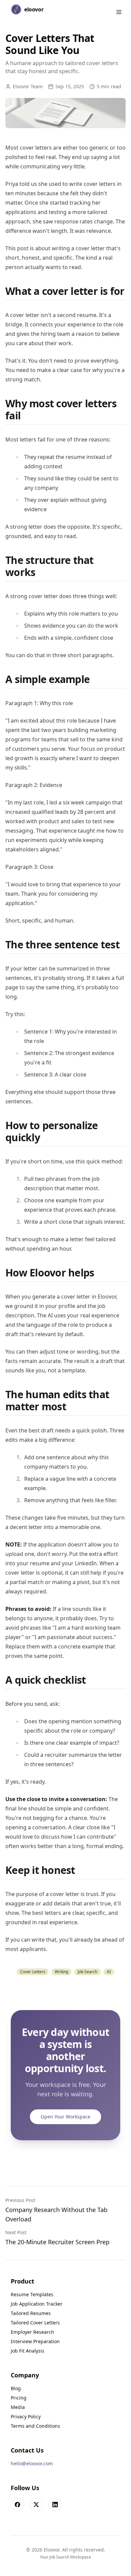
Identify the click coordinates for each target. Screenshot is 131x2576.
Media (18, 2407)
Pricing (19, 2398)
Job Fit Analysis (28, 2351)
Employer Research (32, 2332)
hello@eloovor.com (32, 2463)
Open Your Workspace (65, 2117)
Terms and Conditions (35, 2426)
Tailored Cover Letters (35, 2323)
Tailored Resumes (31, 2313)
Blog (16, 2388)
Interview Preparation (35, 2341)
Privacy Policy (26, 2416)
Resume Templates (32, 2294)
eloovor (34, 9)
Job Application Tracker (37, 2304)
